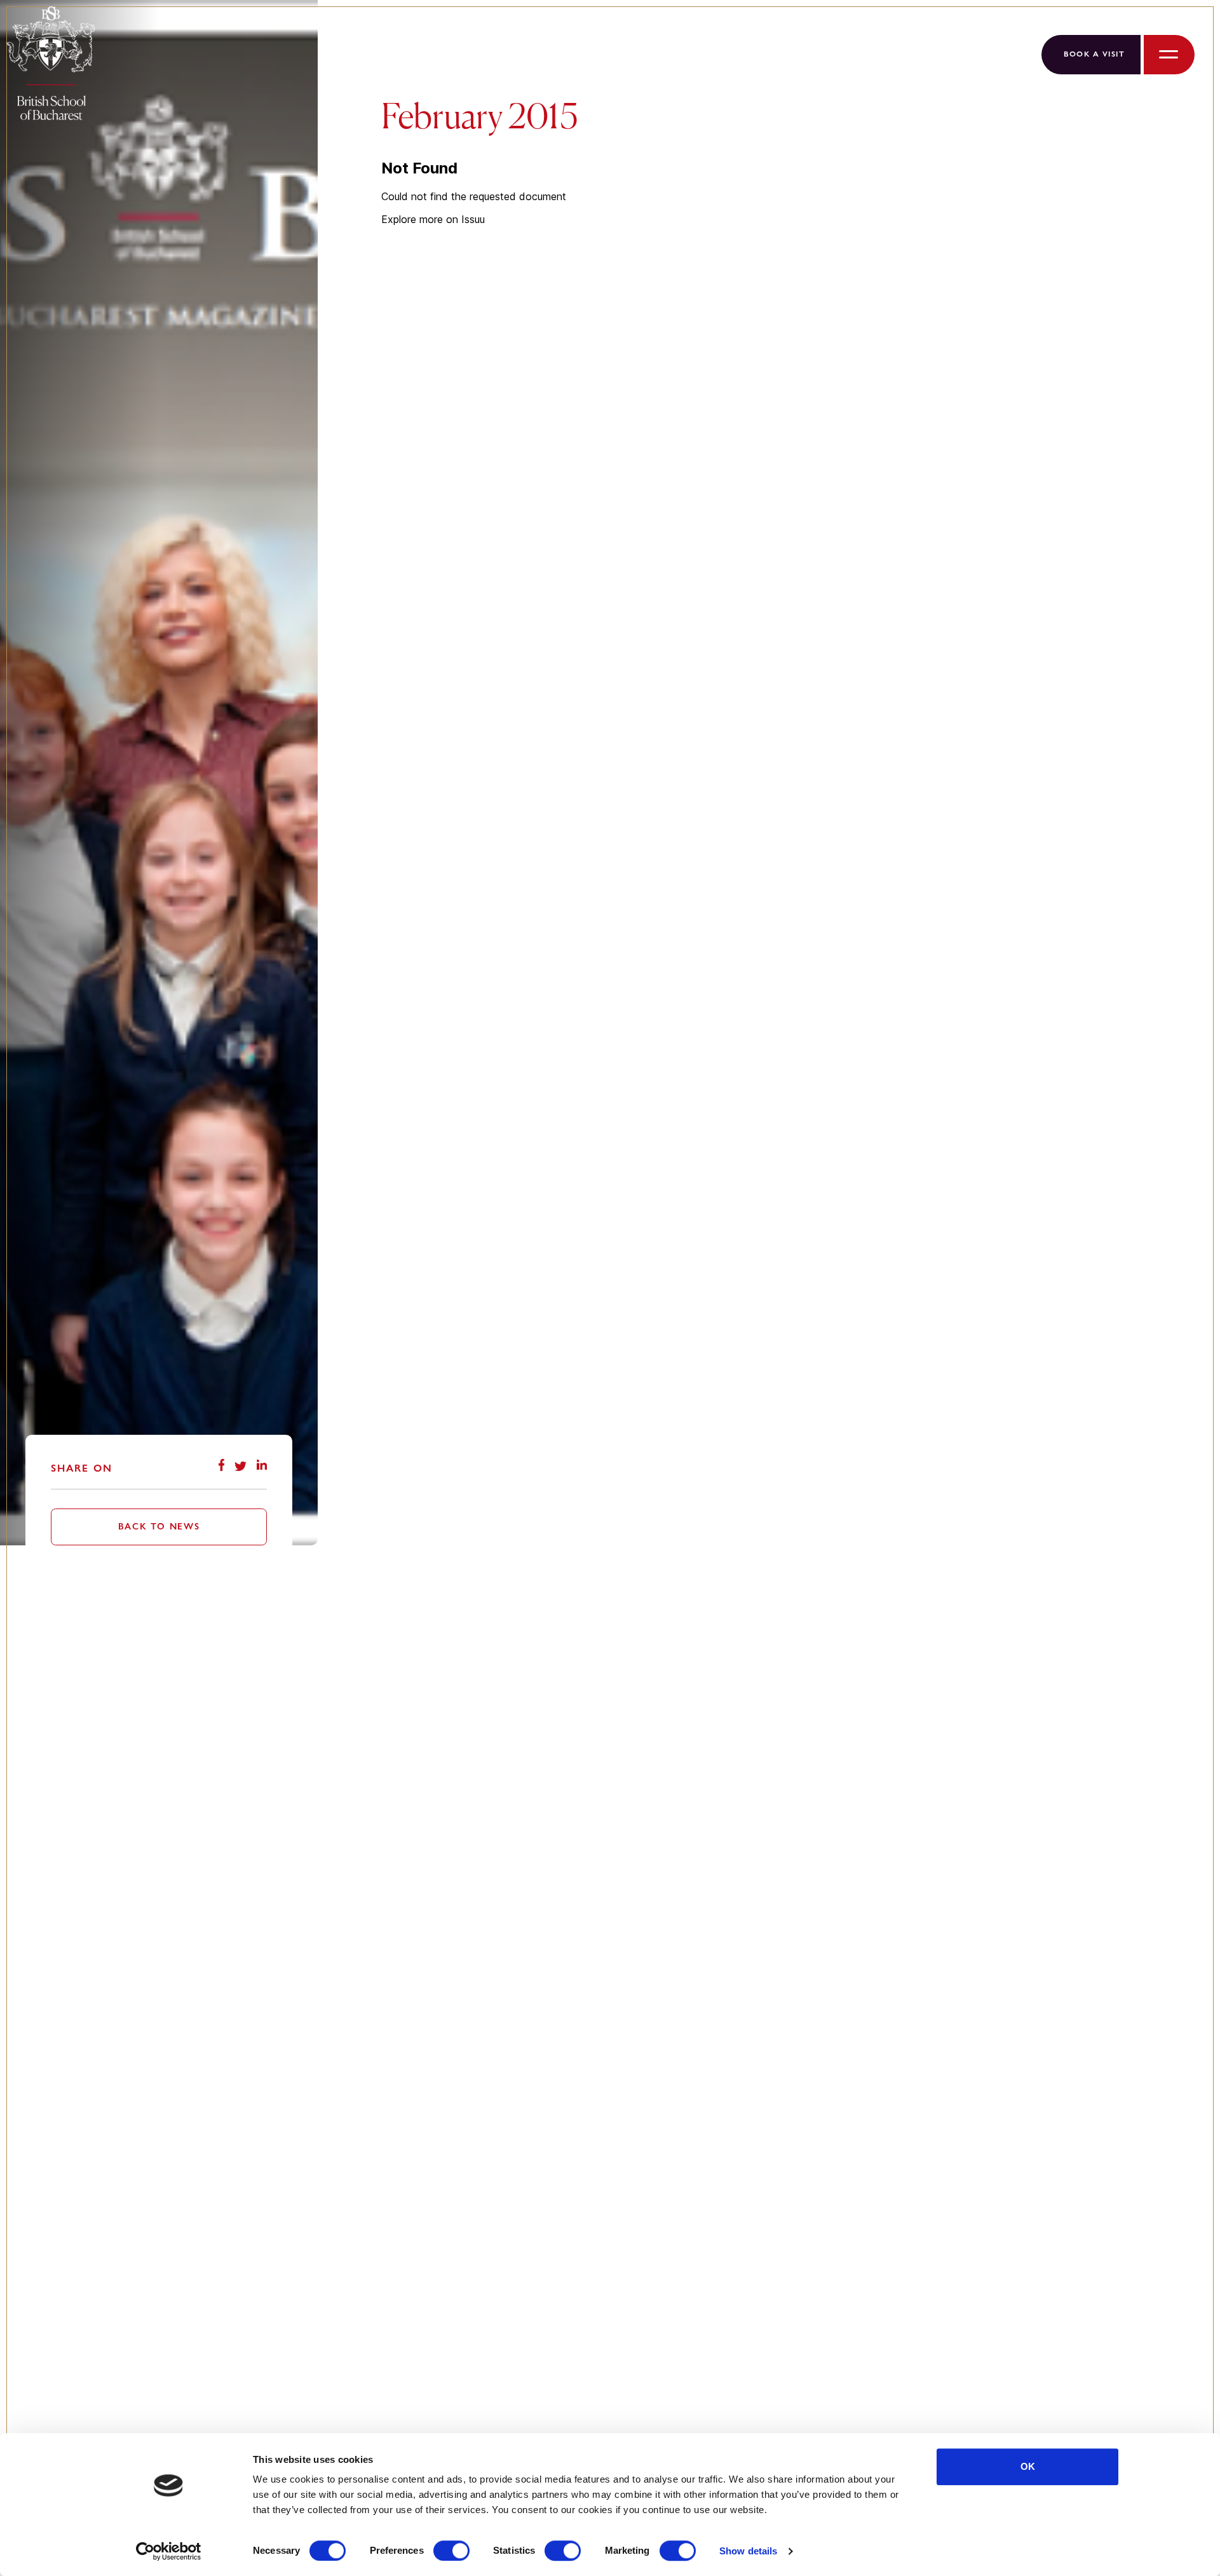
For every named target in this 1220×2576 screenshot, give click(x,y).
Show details (748, 2551)
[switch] (451, 2551)
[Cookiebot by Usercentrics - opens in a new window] (169, 2551)
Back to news (159, 1526)
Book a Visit (1094, 54)
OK (1028, 2466)
